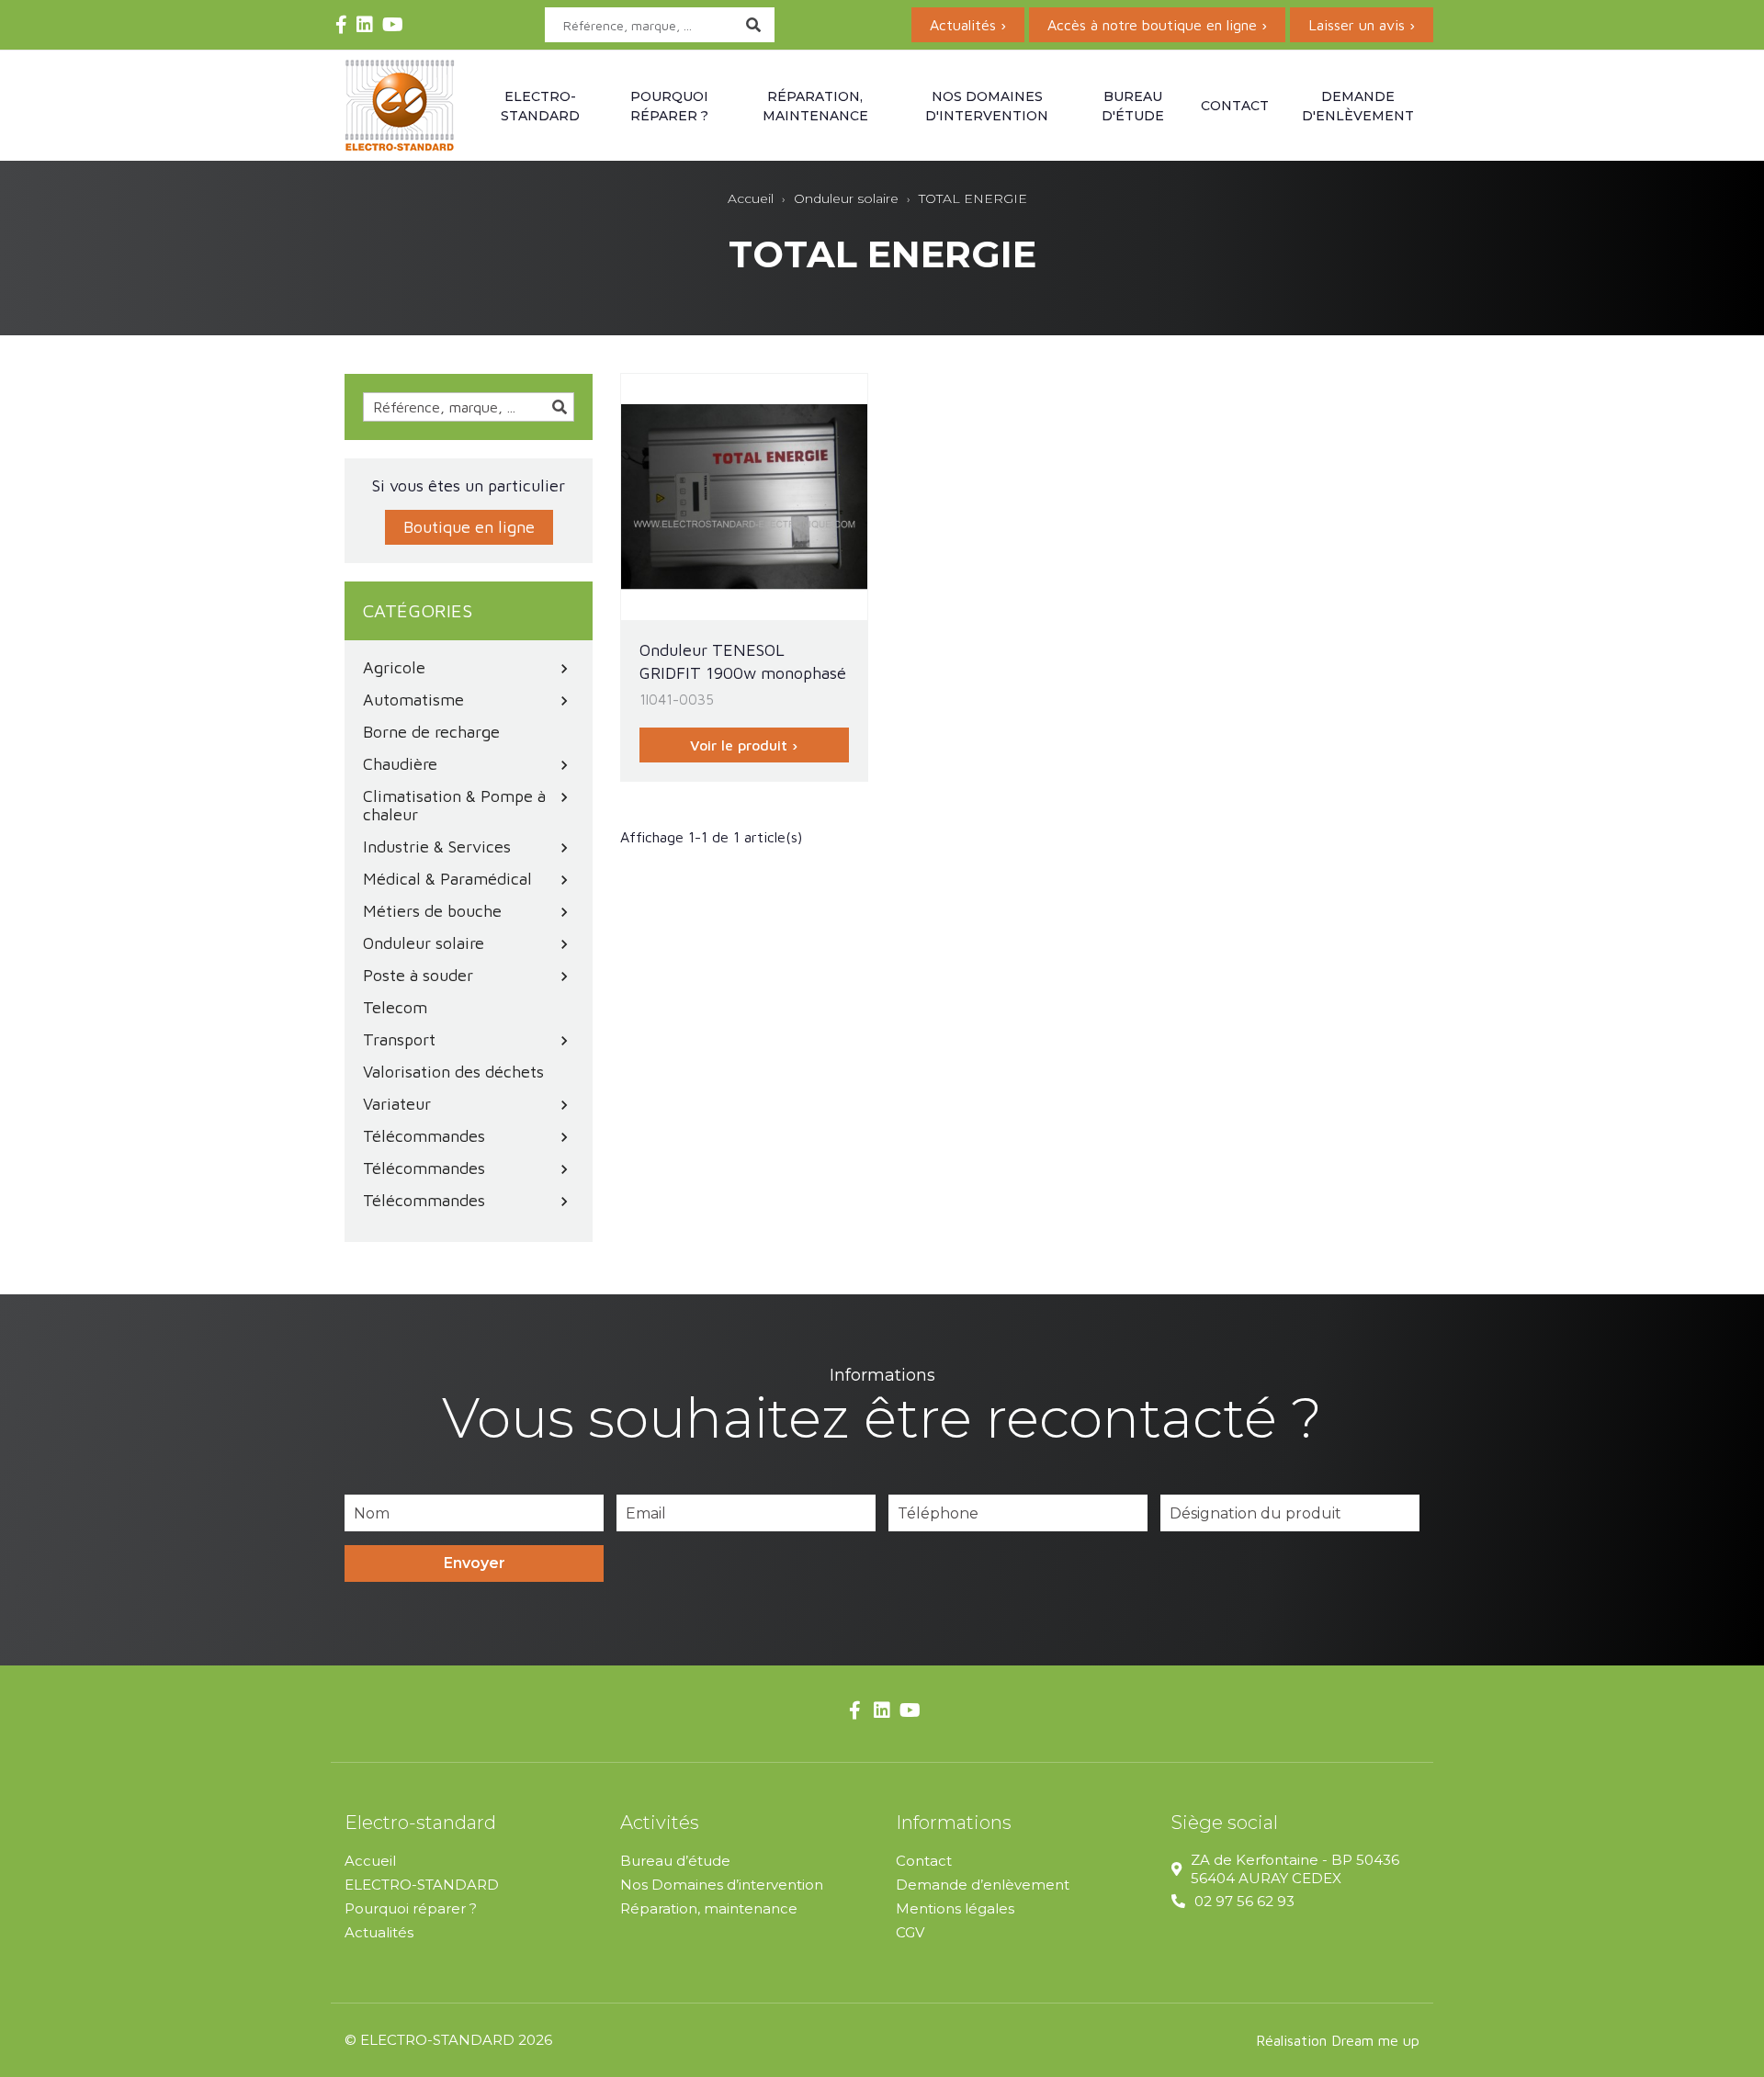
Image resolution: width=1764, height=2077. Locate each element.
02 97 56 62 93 (1244, 1901)
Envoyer (475, 1563)
